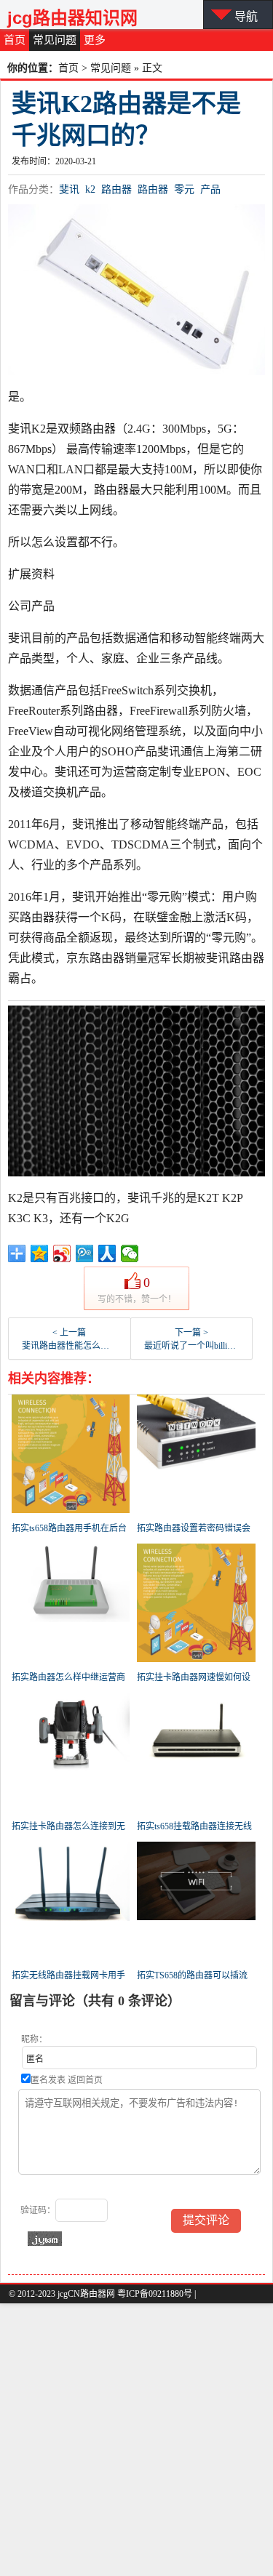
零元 (184, 189)
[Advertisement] (136, 2440)
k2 (90, 189)
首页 (15, 40)
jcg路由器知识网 (72, 18)
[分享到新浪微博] (62, 1253)
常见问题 (55, 40)
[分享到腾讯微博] (85, 1253)
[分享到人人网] (107, 1253)
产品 (210, 189)
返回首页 (85, 2080)
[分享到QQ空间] (40, 1253)
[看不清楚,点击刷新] (45, 2239)
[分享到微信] (130, 1253)
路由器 (116, 189)
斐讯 (69, 189)
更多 (95, 40)
